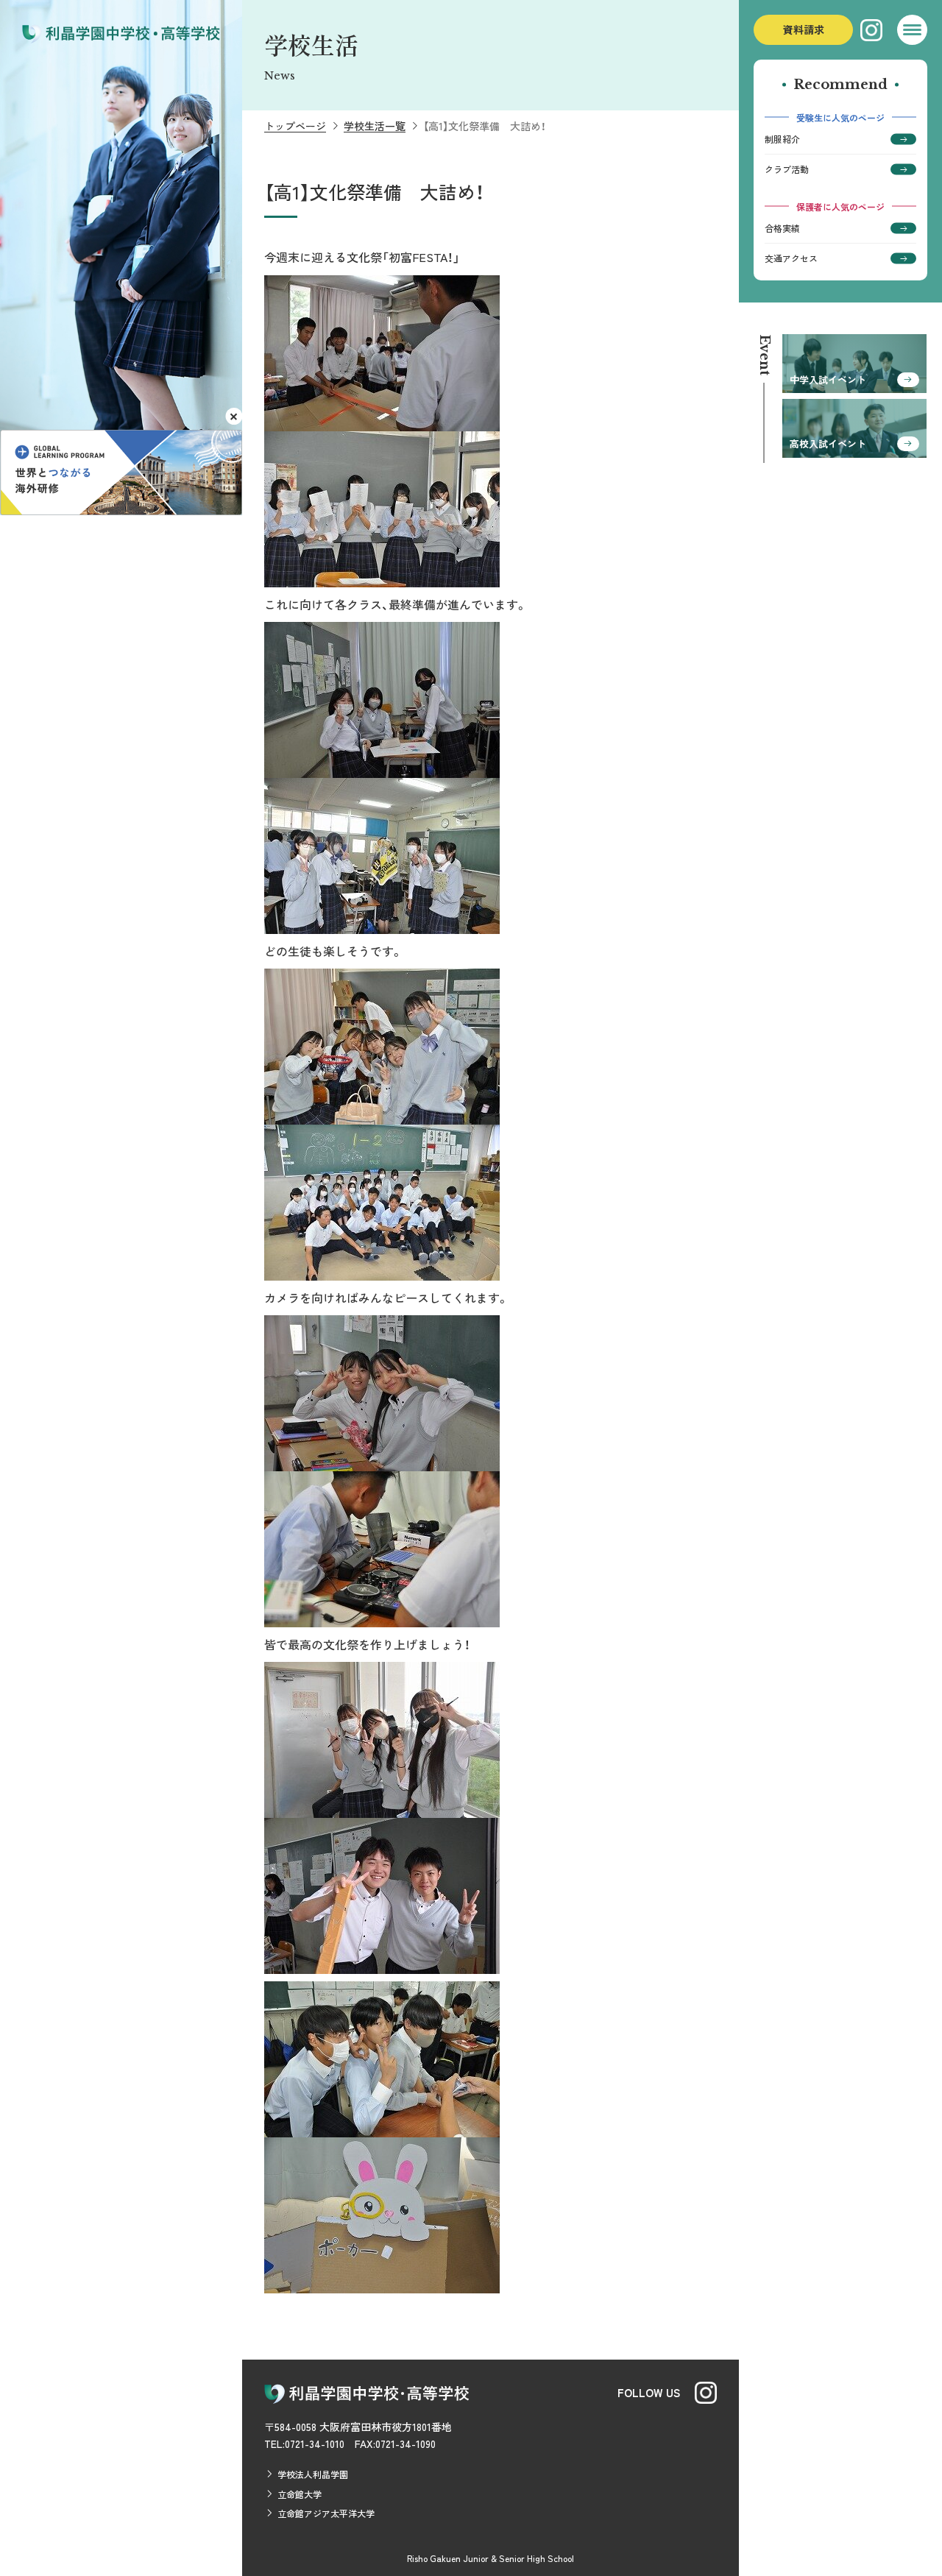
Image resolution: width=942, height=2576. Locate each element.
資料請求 (804, 29)
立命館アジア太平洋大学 (326, 2513)
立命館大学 (300, 2494)
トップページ (295, 126)
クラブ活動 (787, 169)
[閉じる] (234, 416)
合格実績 (782, 228)
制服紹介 (782, 139)
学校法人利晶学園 (313, 2474)
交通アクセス (791, 258)
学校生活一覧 (375, 126)
